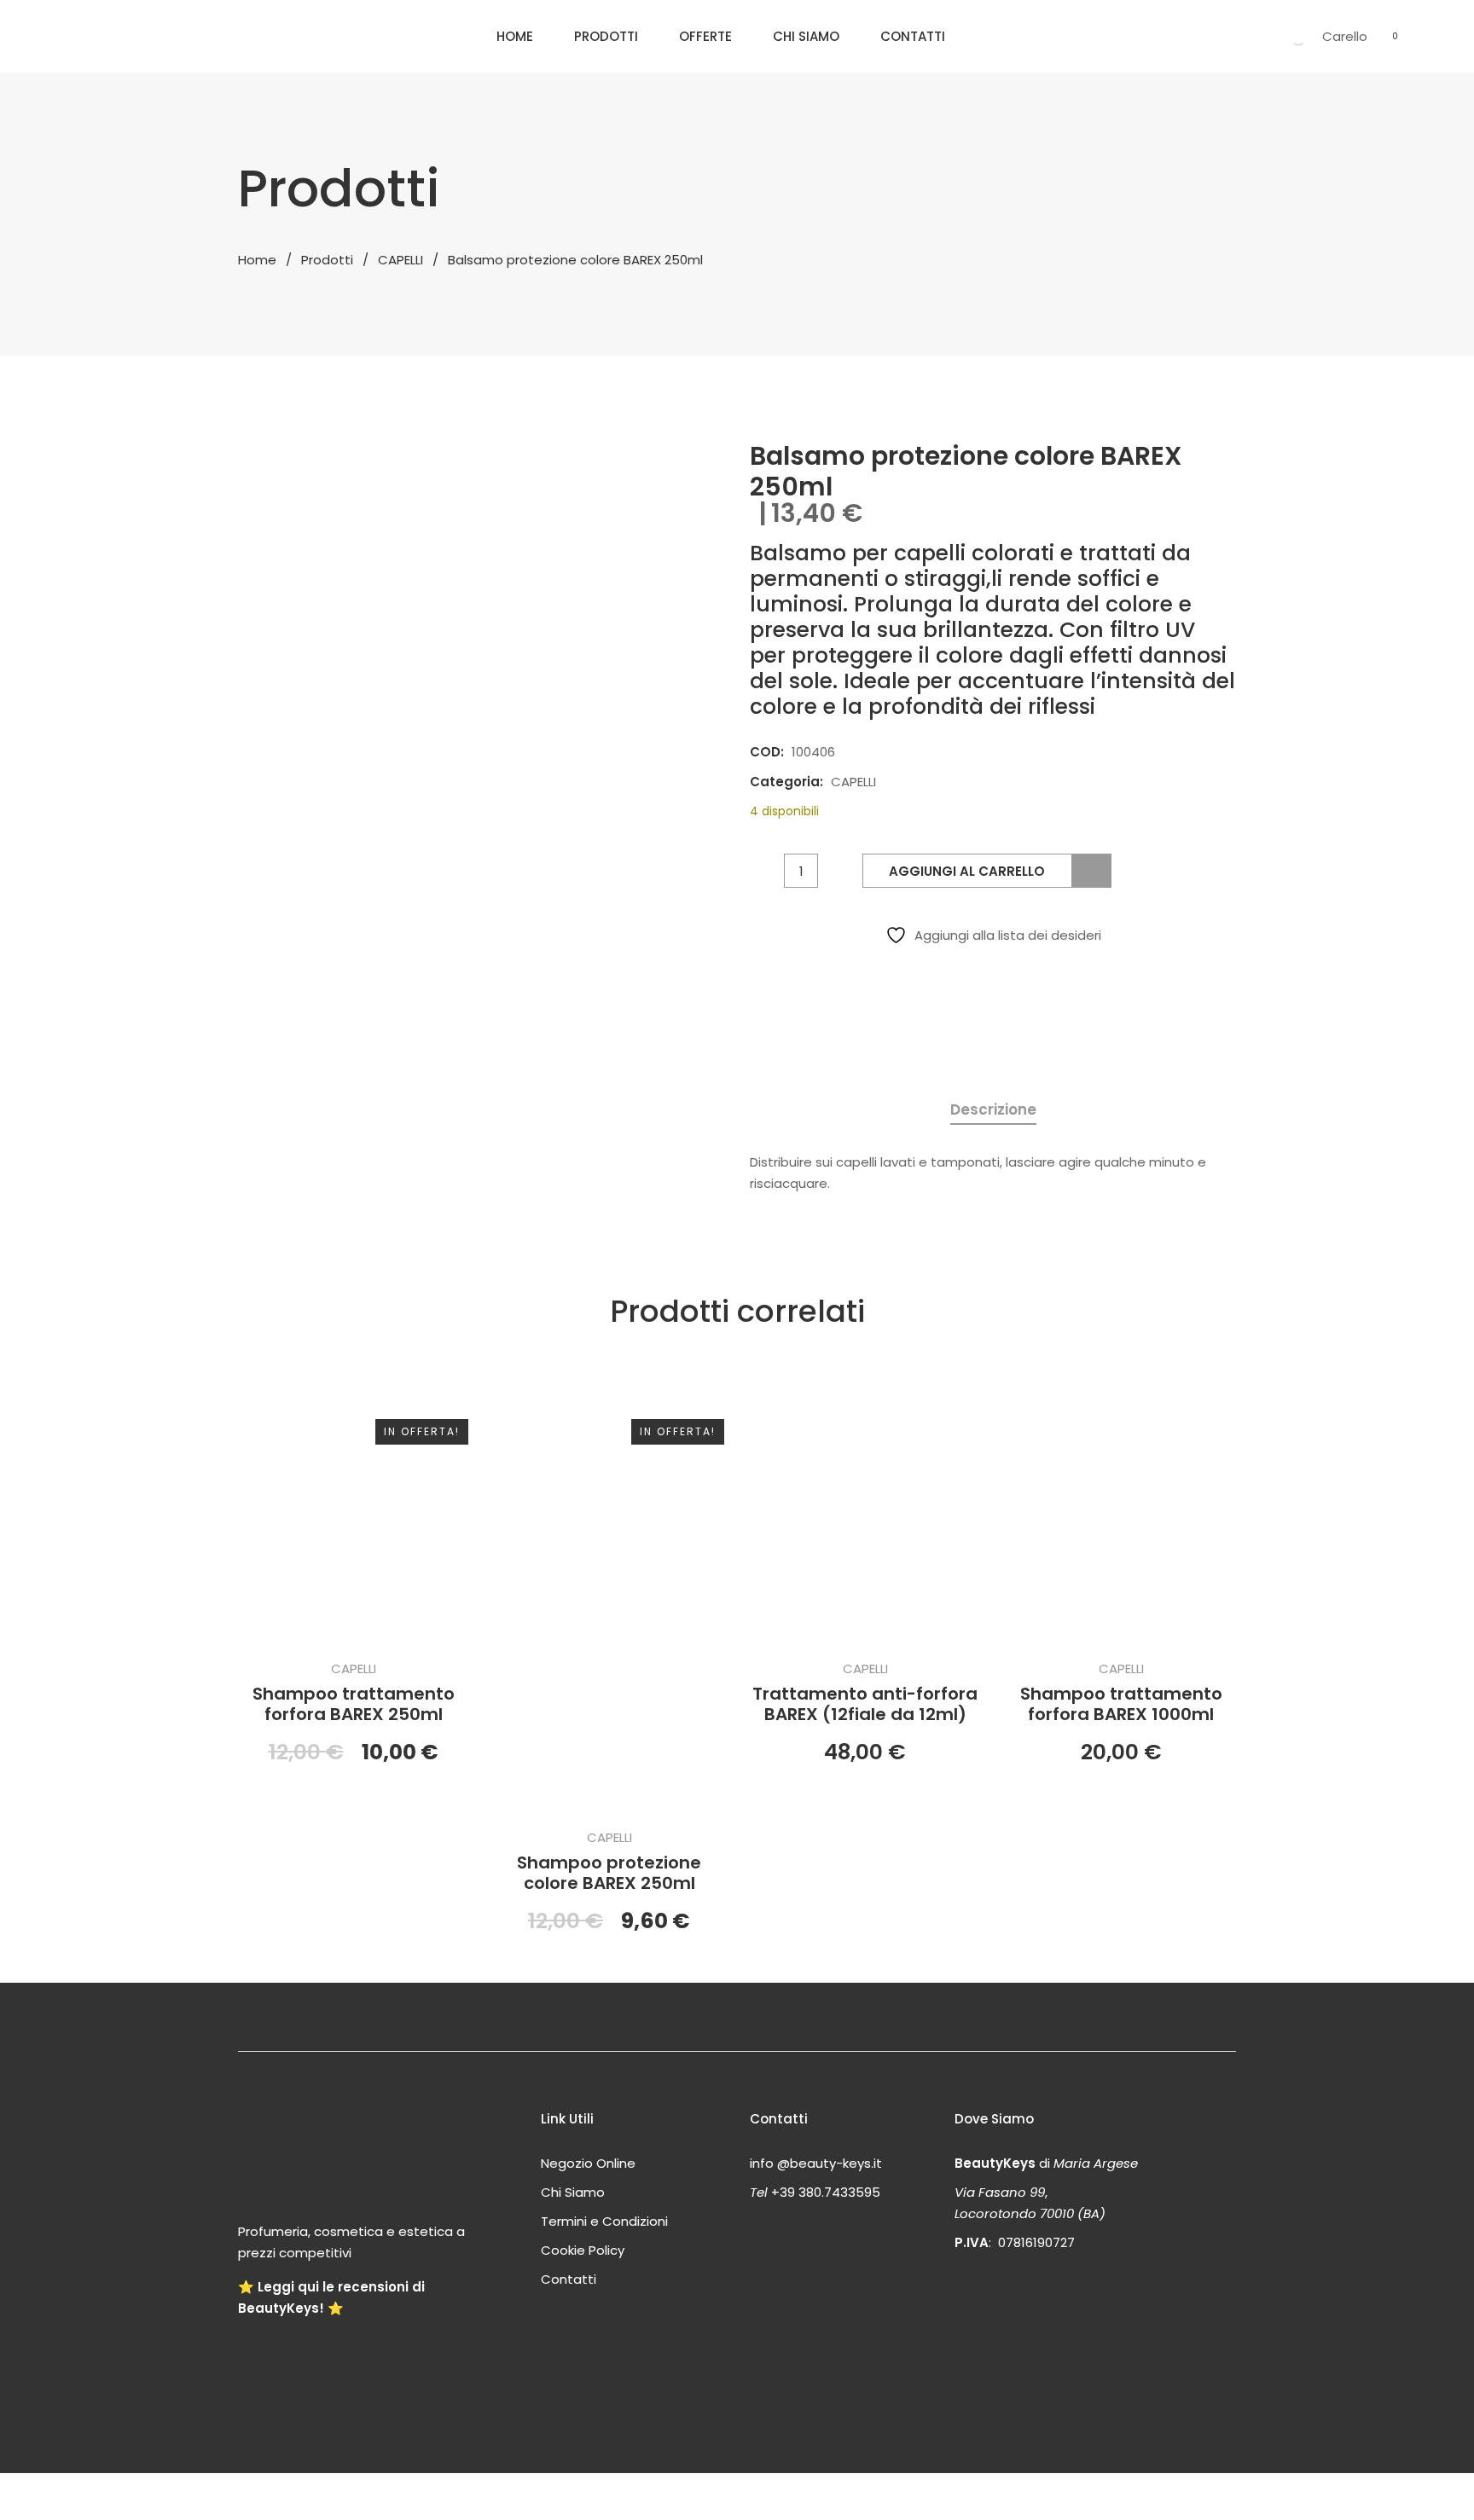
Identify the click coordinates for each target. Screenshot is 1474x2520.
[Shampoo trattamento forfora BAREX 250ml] (353, 1517)
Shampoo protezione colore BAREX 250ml (609, 1873)
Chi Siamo (806, 36)
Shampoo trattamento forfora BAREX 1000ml (1121, 1704)
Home (515, 36)
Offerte (705, 36)
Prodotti (606, 36)
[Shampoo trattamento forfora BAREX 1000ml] (1121, 1517)
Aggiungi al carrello (967, 871)
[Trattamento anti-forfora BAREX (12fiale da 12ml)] (865, 1517)
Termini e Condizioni (604, 2221)
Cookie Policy (583, 2250)
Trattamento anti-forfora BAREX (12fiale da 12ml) (865, 1704)
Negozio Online (588, 2163)
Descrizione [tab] (993, 1109)
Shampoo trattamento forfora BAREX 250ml (354, 1704)
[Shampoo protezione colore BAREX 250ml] (609, 1602)
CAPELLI (400, 260)
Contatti (913, 36)
